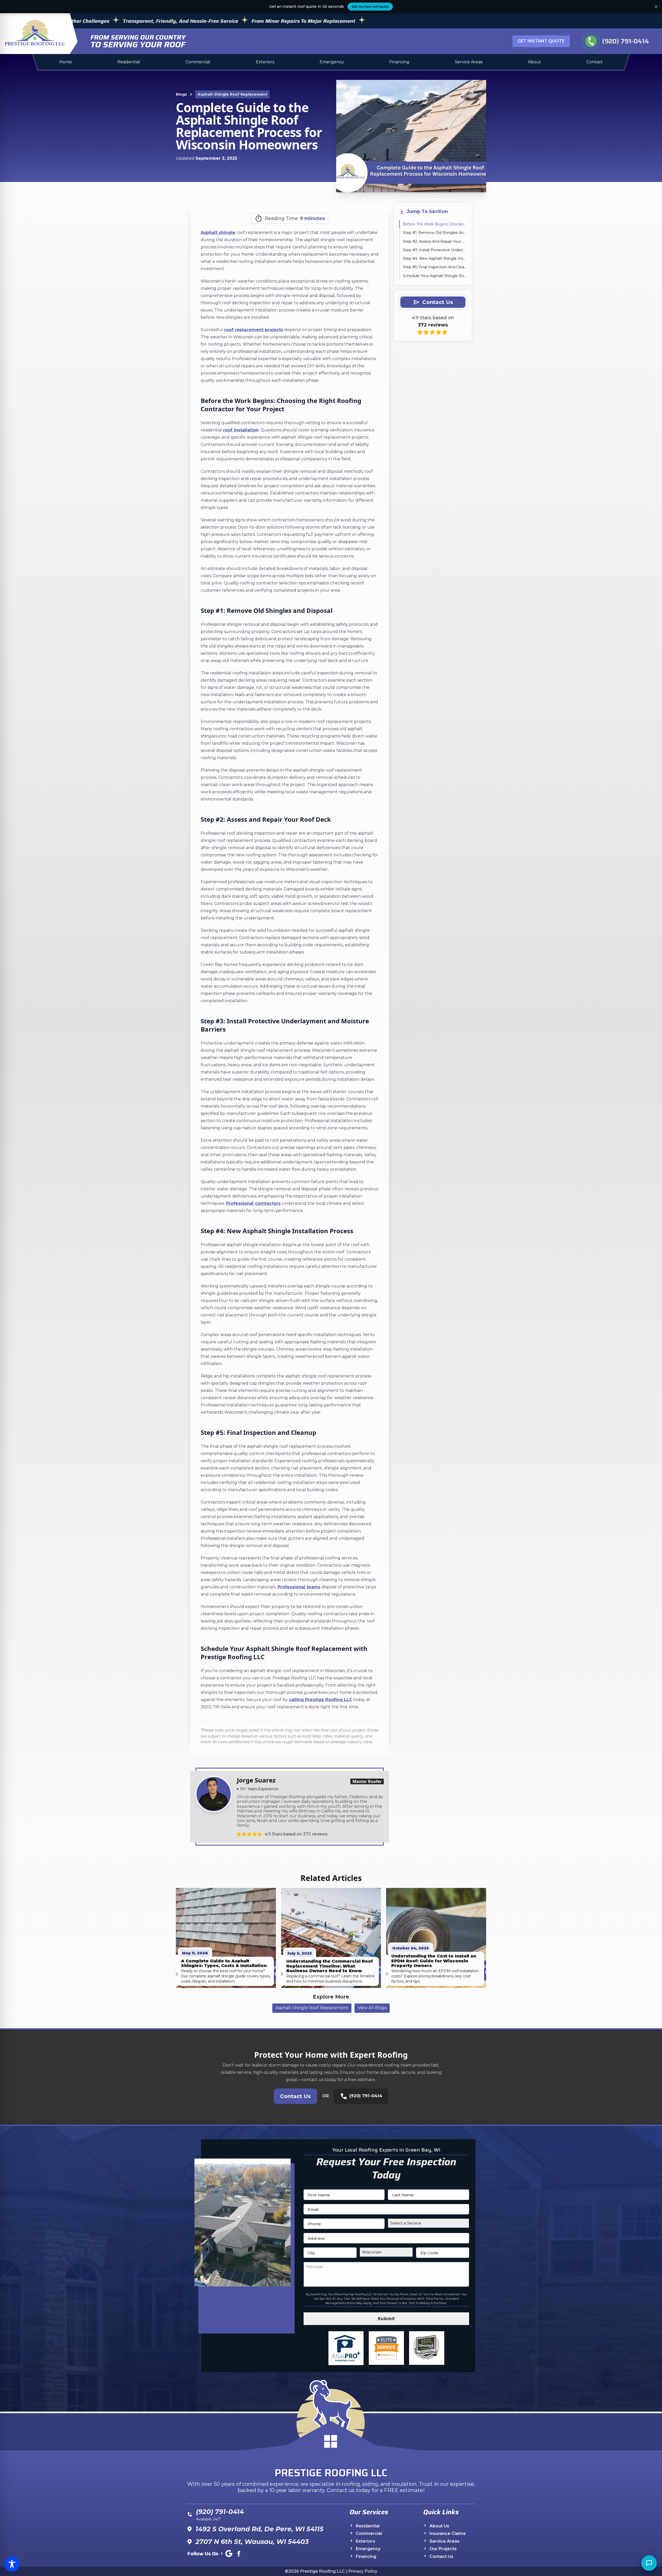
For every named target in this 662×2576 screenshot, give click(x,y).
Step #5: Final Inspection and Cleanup (435, 267)
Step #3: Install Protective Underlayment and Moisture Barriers (435, 250)
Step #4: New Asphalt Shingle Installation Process (435, 258)
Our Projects (443, 2549)
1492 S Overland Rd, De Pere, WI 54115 (259, 2529)
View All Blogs (372, 2008)
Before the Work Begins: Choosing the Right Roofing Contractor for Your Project (435, 224)
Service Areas (469, 62)
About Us (439, 2526)
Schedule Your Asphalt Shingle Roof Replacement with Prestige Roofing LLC (435, 276)
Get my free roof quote (370, 6)
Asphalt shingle (218, 233)
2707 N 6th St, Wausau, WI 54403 (252, 2542)
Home (66, 62)
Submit (386, 2319)
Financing (399, 62)
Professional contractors (253, 1203)
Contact (595, 62)
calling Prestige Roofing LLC (321, 1700)
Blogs (181, 94)
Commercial (198, 62)
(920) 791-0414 (617, 41)
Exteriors (265, 62)
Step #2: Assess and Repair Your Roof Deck (435, 241)
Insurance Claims (448, 2534)
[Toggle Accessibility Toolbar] (12, 2564)
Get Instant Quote (541, 41)
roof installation (241, 430)
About (534, 62)
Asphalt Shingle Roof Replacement (232, 94)
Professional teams (299, 1587)
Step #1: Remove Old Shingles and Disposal (435, 233)
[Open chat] (649, 2563)
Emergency (332, 62)
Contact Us (295, 2096)
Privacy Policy (363, 2571)
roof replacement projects (254, 330)
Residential (129, 62)
